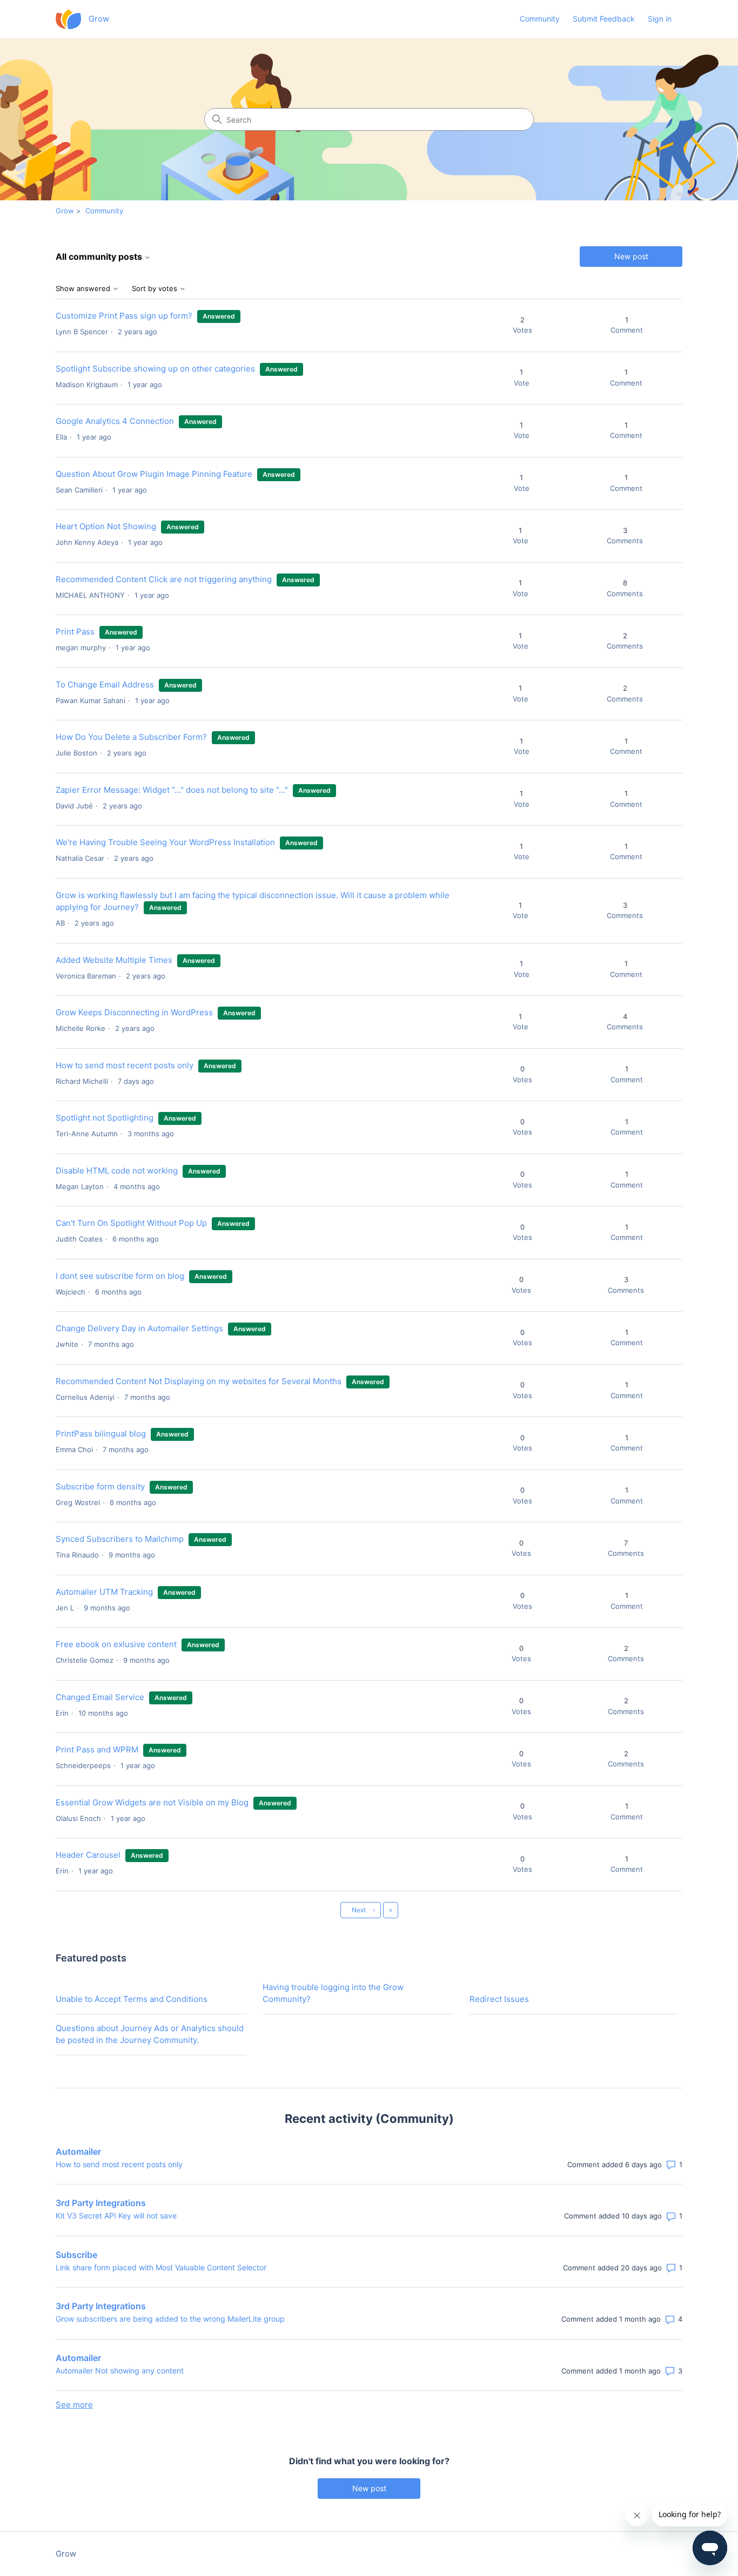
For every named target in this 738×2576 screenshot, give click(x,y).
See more (74, 2405)
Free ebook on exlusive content (116, 1644)
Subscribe (76, 2255)
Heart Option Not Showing (106, 526)
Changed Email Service (100, 1697)
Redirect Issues (499, 1999)
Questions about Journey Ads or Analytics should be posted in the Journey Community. (150, 2034)
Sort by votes (156, 289)
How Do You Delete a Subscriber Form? (131, 737)
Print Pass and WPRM (97, 1749)
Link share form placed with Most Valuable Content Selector (161, 2267)
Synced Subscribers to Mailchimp (120, 1539)
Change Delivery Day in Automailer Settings (139, 1328)
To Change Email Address (106, 685)
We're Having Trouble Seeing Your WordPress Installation (165, 842)
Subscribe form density (100, 1486)
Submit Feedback (604, 19)
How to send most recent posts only (125, 1065)
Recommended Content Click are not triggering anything (164, 579)
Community (540, 19)
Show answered (84, 289)
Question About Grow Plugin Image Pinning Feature (154, 474)
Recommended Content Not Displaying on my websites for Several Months (199, 1381)
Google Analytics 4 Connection (115, 421)
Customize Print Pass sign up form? (124, 316)
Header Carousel (88, 1855)
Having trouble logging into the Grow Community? (333, 1993)
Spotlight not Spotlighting (105, 1118)
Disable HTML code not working (117, 1171)
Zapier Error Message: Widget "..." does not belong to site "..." (172, 790)
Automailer (78, 2152)
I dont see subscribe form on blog (120, 1276)
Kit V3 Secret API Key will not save (116, 2216)
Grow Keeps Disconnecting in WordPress (134, 1012)
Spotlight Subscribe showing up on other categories (155, 369)
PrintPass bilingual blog (101, 1434)
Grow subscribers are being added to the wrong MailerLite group (170, 2319)
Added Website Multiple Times (114, 960)
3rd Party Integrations (101, 2203)
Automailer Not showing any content (120, 2371)
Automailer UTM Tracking (104, 1592)
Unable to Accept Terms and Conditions (132, 1999)
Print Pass (76, 632)
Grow (65, 211)
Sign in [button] (660, 19)
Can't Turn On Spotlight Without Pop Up (131, 1223)
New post (631, 256)
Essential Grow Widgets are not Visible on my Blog (152, 1802)
